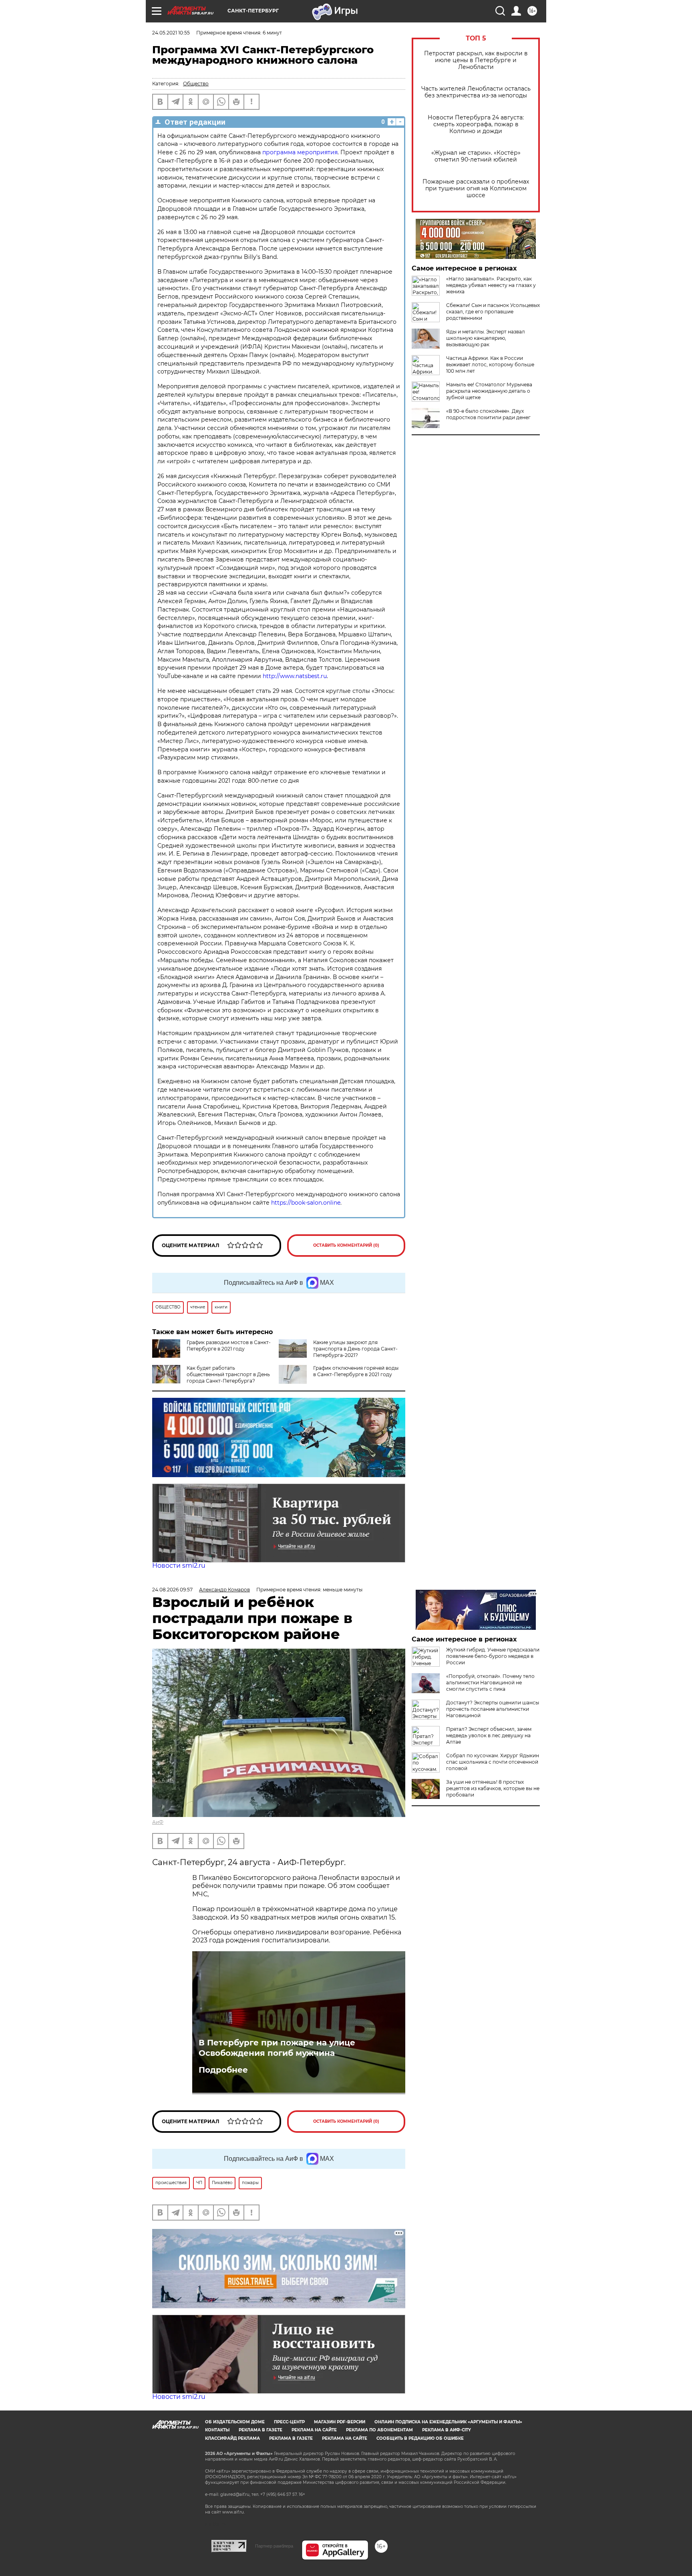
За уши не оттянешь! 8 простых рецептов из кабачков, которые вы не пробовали (493, 1788)
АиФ (158, 1822)
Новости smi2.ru (179, 1566)
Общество (196, 84)
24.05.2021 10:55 (171, 33)
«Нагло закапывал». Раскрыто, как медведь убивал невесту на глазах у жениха (491, 285)
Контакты (217, 2430)
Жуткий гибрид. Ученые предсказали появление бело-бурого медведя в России (493, 1656)
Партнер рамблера (274, 2546)
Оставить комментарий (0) (346, 1245)
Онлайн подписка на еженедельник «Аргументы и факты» (448, 2422)
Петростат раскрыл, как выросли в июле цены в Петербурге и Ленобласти (476, 60)
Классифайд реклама (232, 2438)
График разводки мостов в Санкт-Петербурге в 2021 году (229, 1346)
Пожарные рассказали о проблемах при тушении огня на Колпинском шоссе (476, 189)
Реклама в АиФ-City (447, 2430)
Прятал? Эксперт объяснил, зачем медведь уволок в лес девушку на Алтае (489, 1735)
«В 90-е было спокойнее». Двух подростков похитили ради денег (488, 414)
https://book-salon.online (306, 1203)
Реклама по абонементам (379, 2430)
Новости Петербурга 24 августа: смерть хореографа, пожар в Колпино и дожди (476, 124)
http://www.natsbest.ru (295, 676)
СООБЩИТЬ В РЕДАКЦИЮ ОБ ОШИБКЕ (420, 2438)
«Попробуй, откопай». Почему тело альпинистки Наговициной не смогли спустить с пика (490, 1683)
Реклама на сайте (314, 2430)
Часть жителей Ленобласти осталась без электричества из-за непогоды (476, 92)
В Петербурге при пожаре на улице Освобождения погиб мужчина (277, 2048)
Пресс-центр (289, 2422)
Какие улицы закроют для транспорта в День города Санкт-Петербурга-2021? (355, 1349)
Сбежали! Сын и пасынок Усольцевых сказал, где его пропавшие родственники (493, 312)
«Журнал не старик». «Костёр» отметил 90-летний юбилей (476, 156)
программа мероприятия (300, 152)
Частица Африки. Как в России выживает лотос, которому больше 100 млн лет (490, 364)
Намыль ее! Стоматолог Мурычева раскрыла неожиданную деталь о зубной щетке (489, 391)
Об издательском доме (235, 2422)
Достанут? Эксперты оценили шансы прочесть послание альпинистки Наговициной (493, 1709)
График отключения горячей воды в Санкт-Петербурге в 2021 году (356, 1371)
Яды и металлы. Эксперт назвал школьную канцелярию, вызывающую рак (486, 338)
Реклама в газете (261, 2430)
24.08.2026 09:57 (172, 1590)
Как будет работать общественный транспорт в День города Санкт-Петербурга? (228, 1374)
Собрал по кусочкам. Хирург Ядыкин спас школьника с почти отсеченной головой (493, 1762)
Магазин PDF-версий (340, 2422)
